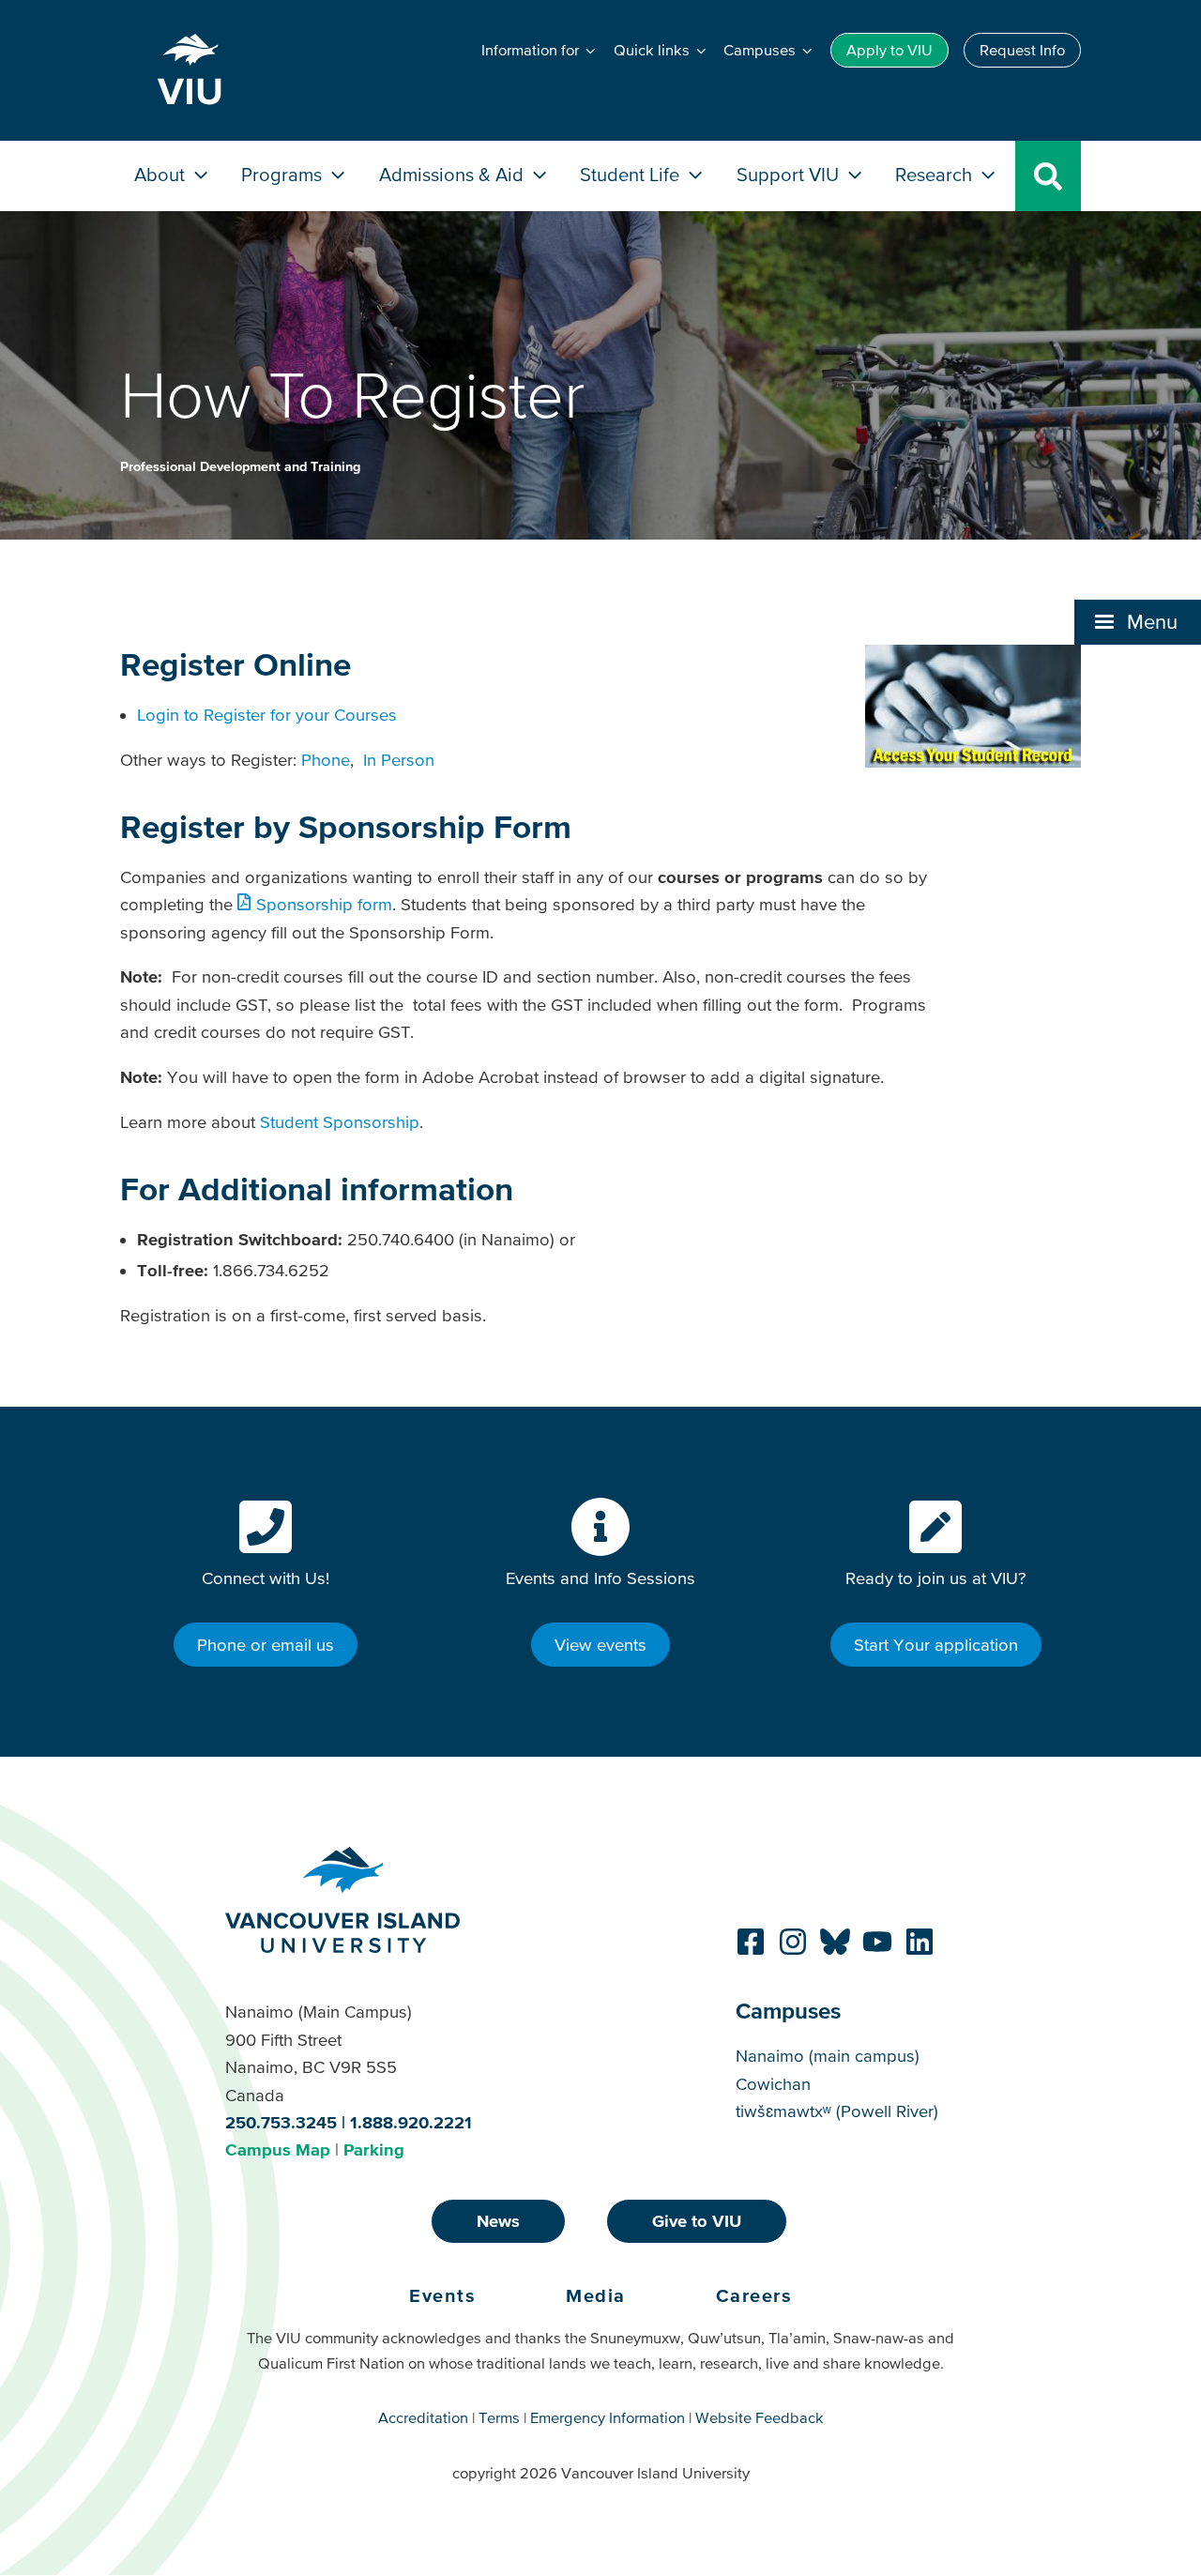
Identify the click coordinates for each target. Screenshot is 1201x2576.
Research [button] (936, 174)
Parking (374, 2149)
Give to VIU (697, 2221)
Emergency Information (608, 2417)
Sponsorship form (324, 904)
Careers (754, 2295)
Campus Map (278, 2149)
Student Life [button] (632, 174)
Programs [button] (284, 174)
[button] (1138, 622)
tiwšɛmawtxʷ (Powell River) (837, 2111)
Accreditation (423, 2417)
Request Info (1022, 50)
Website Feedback (760, 2417)
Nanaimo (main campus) (828, 2056)
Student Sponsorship (340, 1122)
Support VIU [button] (790, 174)
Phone (326, 760)
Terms (499, 2417)
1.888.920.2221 (411, 2122)
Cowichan (773, 2084)
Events (442, 2295)
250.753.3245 (281, 2122)
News (498, 2221)
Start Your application (936, 1645)
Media (596, 2295)
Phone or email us (266, 1645)
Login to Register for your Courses (267, 715)
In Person (399, 760)
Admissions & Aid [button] (454, 174)
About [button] (162, 174)
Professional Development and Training (240, 466)
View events (600, 1645)
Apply (889, 50)
